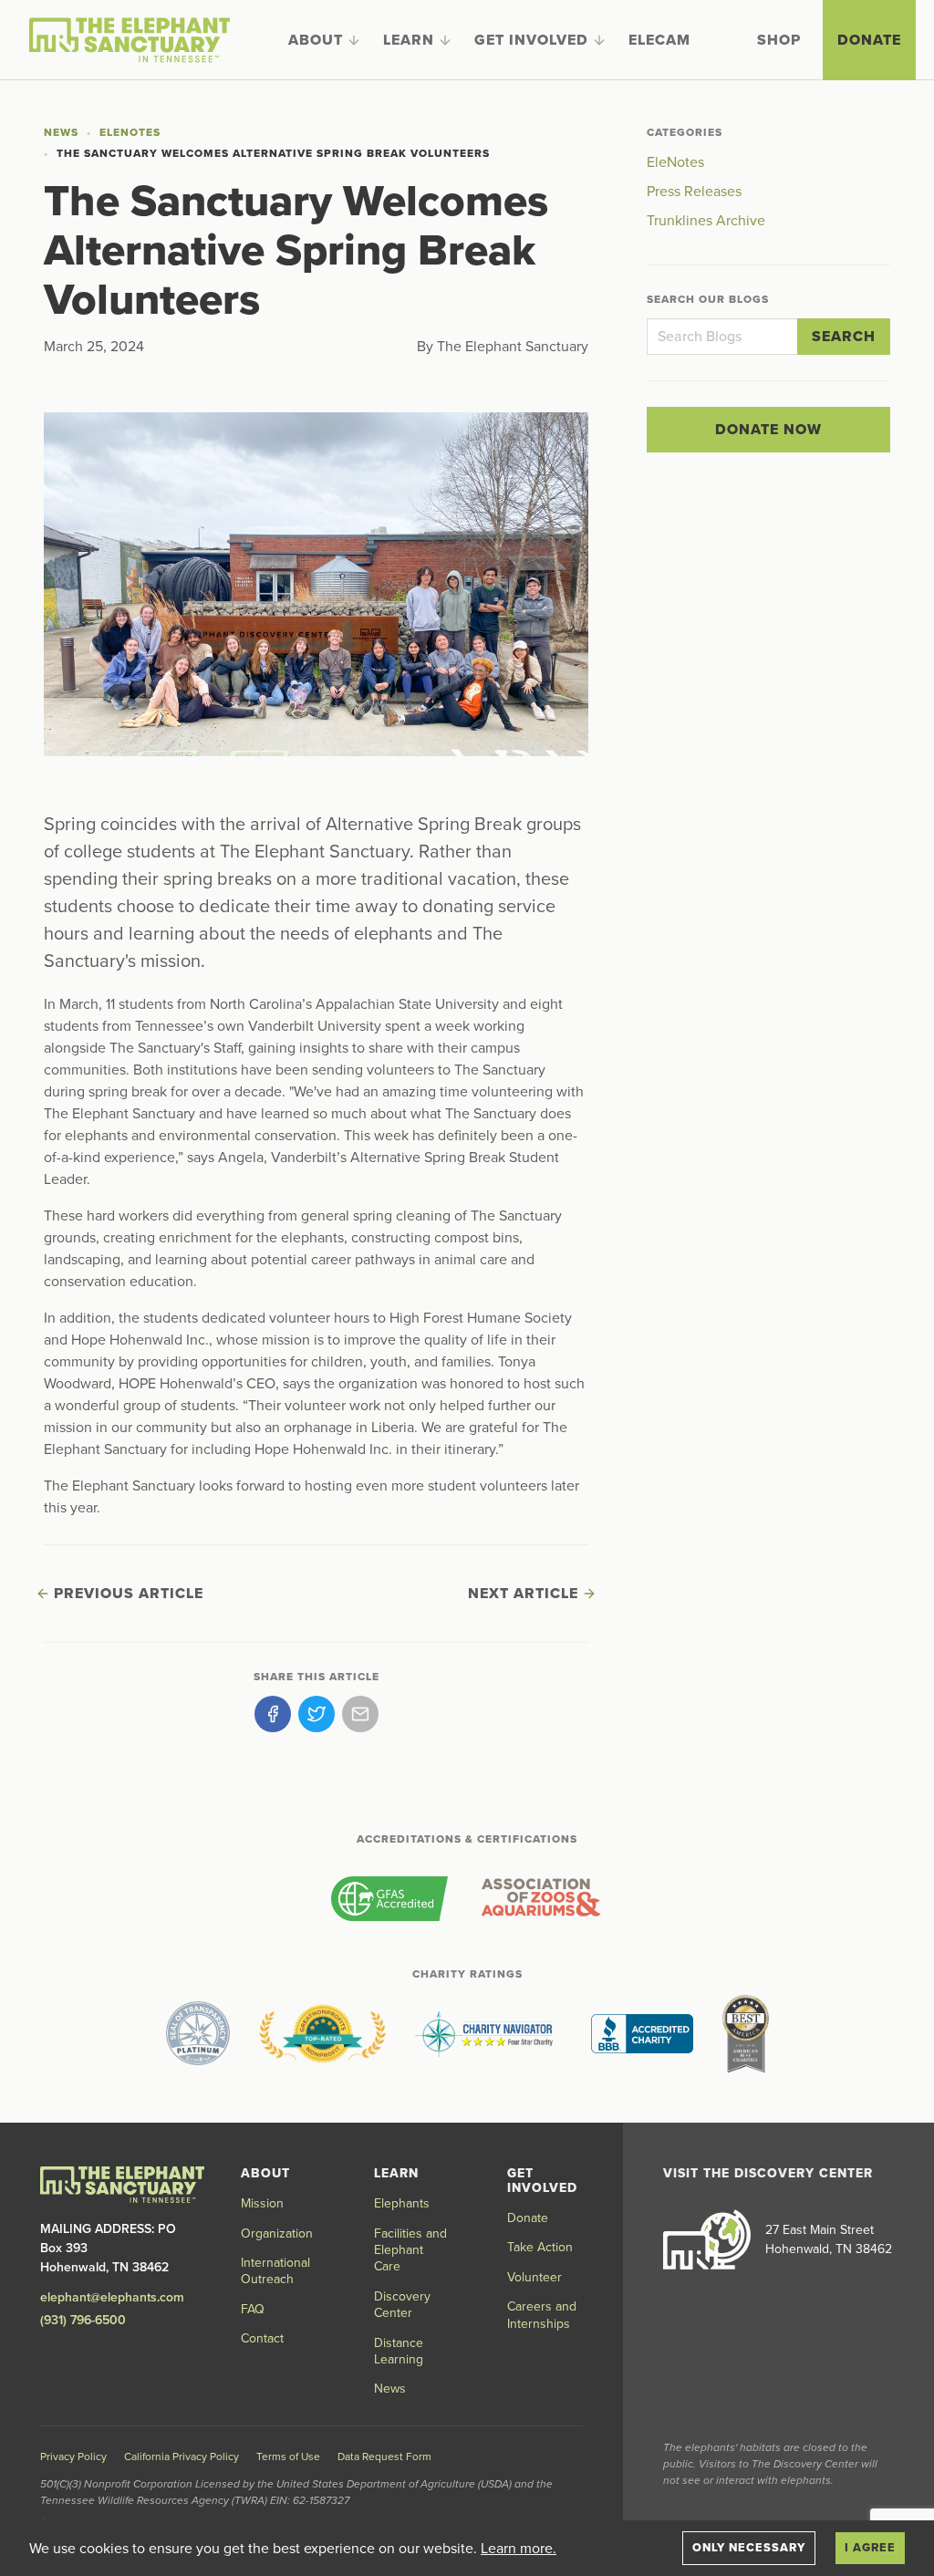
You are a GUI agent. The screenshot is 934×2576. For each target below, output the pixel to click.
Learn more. (519, 2549)
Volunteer (534, 2277)
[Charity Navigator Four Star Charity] (488, 2033)
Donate (869, 40)
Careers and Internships (542, 2315)
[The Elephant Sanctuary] (130, 40)
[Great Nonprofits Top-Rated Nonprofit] (322, 2033)
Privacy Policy (73, 2457)
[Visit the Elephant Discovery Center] (707, 2239)
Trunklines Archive (706, 221)
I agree (870, 2548)
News (61, 132)
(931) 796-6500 (83, 2320)
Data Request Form (384, 2457)
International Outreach (275, 2271)
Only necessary (749, 2548)
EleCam (659, 40)
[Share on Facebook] (273, 1714)
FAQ (253, 2309)
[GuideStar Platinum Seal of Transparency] (198, 2033)
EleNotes (130, 132)
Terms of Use (288, 2457)
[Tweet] (317, 1714)
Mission (262, 2203)
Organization (277, 2233)
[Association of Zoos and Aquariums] (540, 1898)
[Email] (360, 1714)
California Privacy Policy (182, 2457)
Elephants (402, 2203)
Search (844, 337)
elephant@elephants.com (112, 2297)
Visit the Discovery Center (768, 2173)
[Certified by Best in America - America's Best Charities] (746, 2033)
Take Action (540, 2247)
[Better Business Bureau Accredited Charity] (642, 2033)
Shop (779, 40)
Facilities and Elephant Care (410, 2250)
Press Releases (694, 192)
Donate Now (768, 430)
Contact (262, 2338)
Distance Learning (399, 2351)
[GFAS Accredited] (389, 1898)
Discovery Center (402, 2305)
